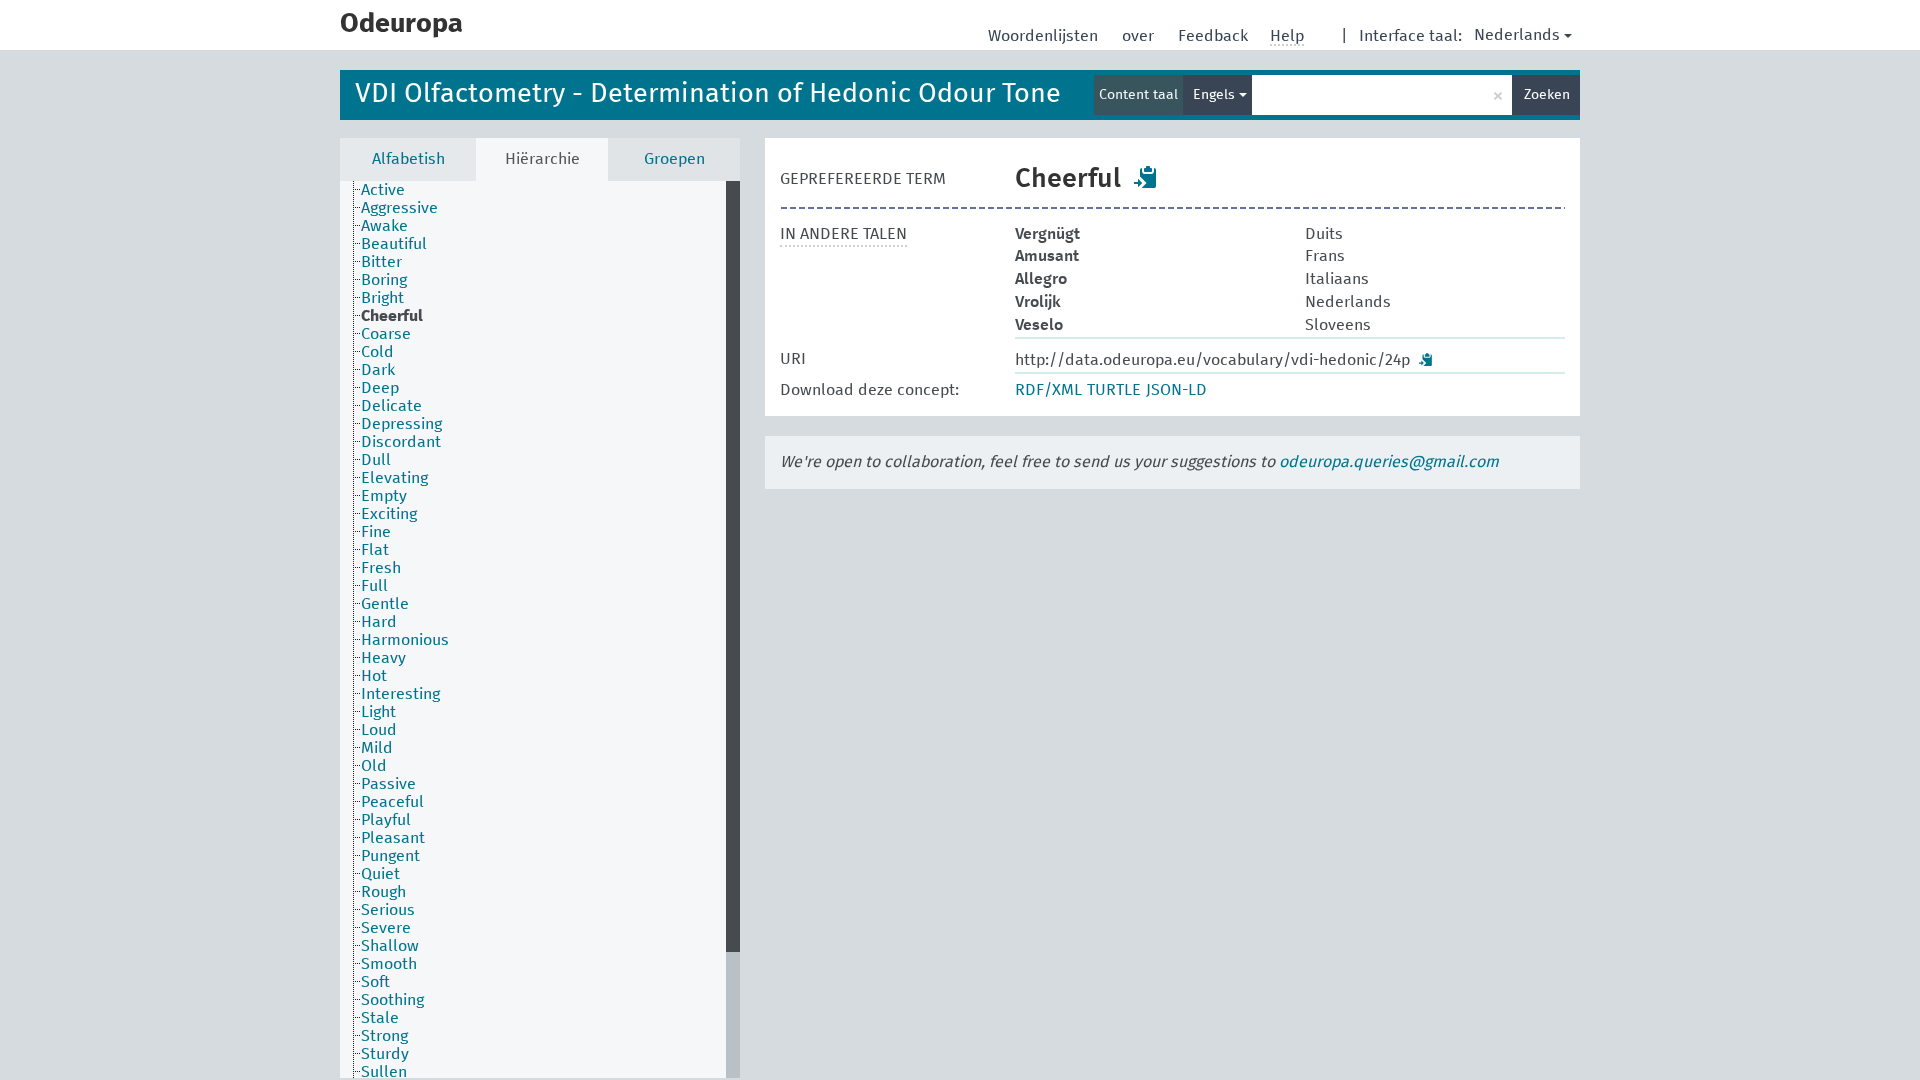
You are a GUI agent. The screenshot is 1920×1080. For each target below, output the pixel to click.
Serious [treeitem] (388, 910)
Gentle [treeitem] (385, 604)
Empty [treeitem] (384, 496)
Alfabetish (408, 159)
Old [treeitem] (374, 766)
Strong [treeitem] (384, 1036)
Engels (1216, 95)
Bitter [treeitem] (381, 262)
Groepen (674, 159)
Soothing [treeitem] (392, 1000)
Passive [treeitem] (388, 784)
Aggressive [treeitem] (399, 208)
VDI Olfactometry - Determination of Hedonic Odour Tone (708, 94)
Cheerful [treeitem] (392, 316)
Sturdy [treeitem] (385, 1054)
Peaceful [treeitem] (392, 802)
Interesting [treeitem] (400, 694)
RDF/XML (1048, 390)
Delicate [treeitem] (391, 406)
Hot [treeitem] (374, 676)
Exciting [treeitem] (389, 514)
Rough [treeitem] (383, 892)
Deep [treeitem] (380, 388)
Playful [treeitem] (386, 820)
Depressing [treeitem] (401, 424)
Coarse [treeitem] (386, 334)
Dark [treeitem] (378, 370)
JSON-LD (1176, 390)
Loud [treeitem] (379, 730)
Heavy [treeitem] (383, 658)
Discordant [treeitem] (401, 442)
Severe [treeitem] (386, 928)
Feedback (1215, 36)
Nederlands (1517, 35)
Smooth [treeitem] (389, 964)
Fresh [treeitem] (381, 568)
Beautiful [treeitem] (394, 244)
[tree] (540, 629)
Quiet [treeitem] (380, 874)
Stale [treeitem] (380, 1018)
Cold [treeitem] (377, 352)
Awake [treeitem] (384, 226)
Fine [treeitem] (376, 532)
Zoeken (1547, 95)
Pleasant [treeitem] (393, 838)
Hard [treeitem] (379, 622)
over (1140, 36)
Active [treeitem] (383, 190)
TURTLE (1114, 390)
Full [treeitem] (374, 586)
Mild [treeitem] (377, 748)
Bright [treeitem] (382, 298)
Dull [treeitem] (376, 460)
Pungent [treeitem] (390, 856)
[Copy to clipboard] (1146, 177)
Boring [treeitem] (384, 280)
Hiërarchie (542, 159)
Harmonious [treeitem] (405, 640)
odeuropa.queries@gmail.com (1389, 462)
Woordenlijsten (1045, 36)
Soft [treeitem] (375, 982)
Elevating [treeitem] (394, 478)
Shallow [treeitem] (390, 946)
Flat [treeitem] (375, 550)
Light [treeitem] (378, 712)
